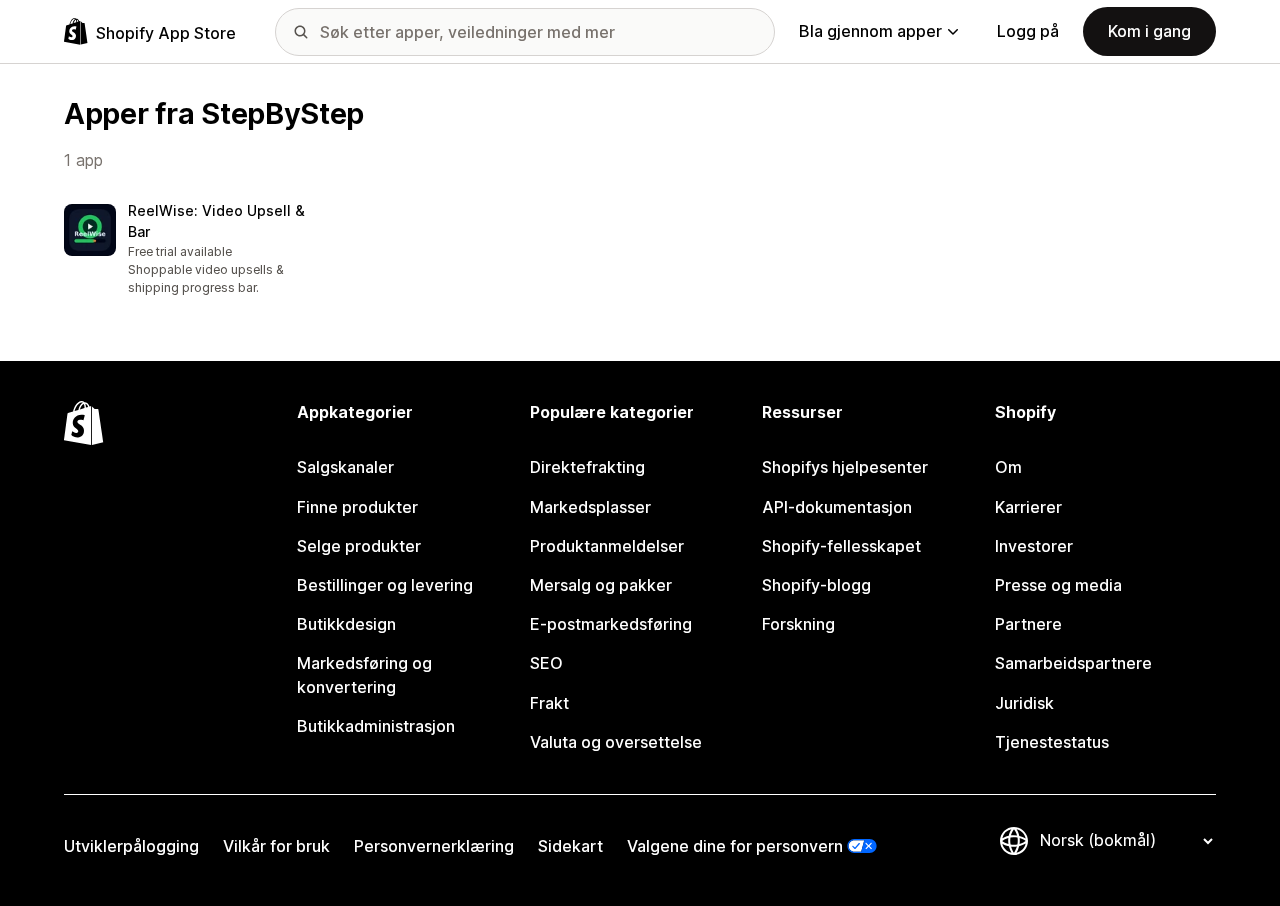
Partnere (1028, 624)
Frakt (549, 703)
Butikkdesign (346, 624)
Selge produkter (359, 546)
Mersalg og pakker (601, 585)
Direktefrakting (587, 467)
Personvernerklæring (434, 846)
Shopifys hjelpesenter (845, 467)
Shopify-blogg (816, 585)
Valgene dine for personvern (735, 846)
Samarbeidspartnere (1073, 663)
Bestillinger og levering (385, 585)
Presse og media (1058, 585)
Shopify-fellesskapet (841, 546)
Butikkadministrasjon (376, 726)
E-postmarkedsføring (611, 624)
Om (1008, 467)
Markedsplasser (590, 507)
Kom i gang (1149, 31)
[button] (196, 250)
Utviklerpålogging (131, 846)
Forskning (798, 624)
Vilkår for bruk (276, 846)
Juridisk (1024, 703)
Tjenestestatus (1052, 742)
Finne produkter (357, 507)
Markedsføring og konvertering (364, 674)
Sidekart (570, 846)
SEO (546, 663)
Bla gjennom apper (870, 31)
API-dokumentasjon (837, 507)
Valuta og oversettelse (616, 742)
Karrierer (1028, 507)
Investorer (1034, 546)
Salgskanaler (345, 467)
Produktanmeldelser (607, 546)
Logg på (1028, 31)
